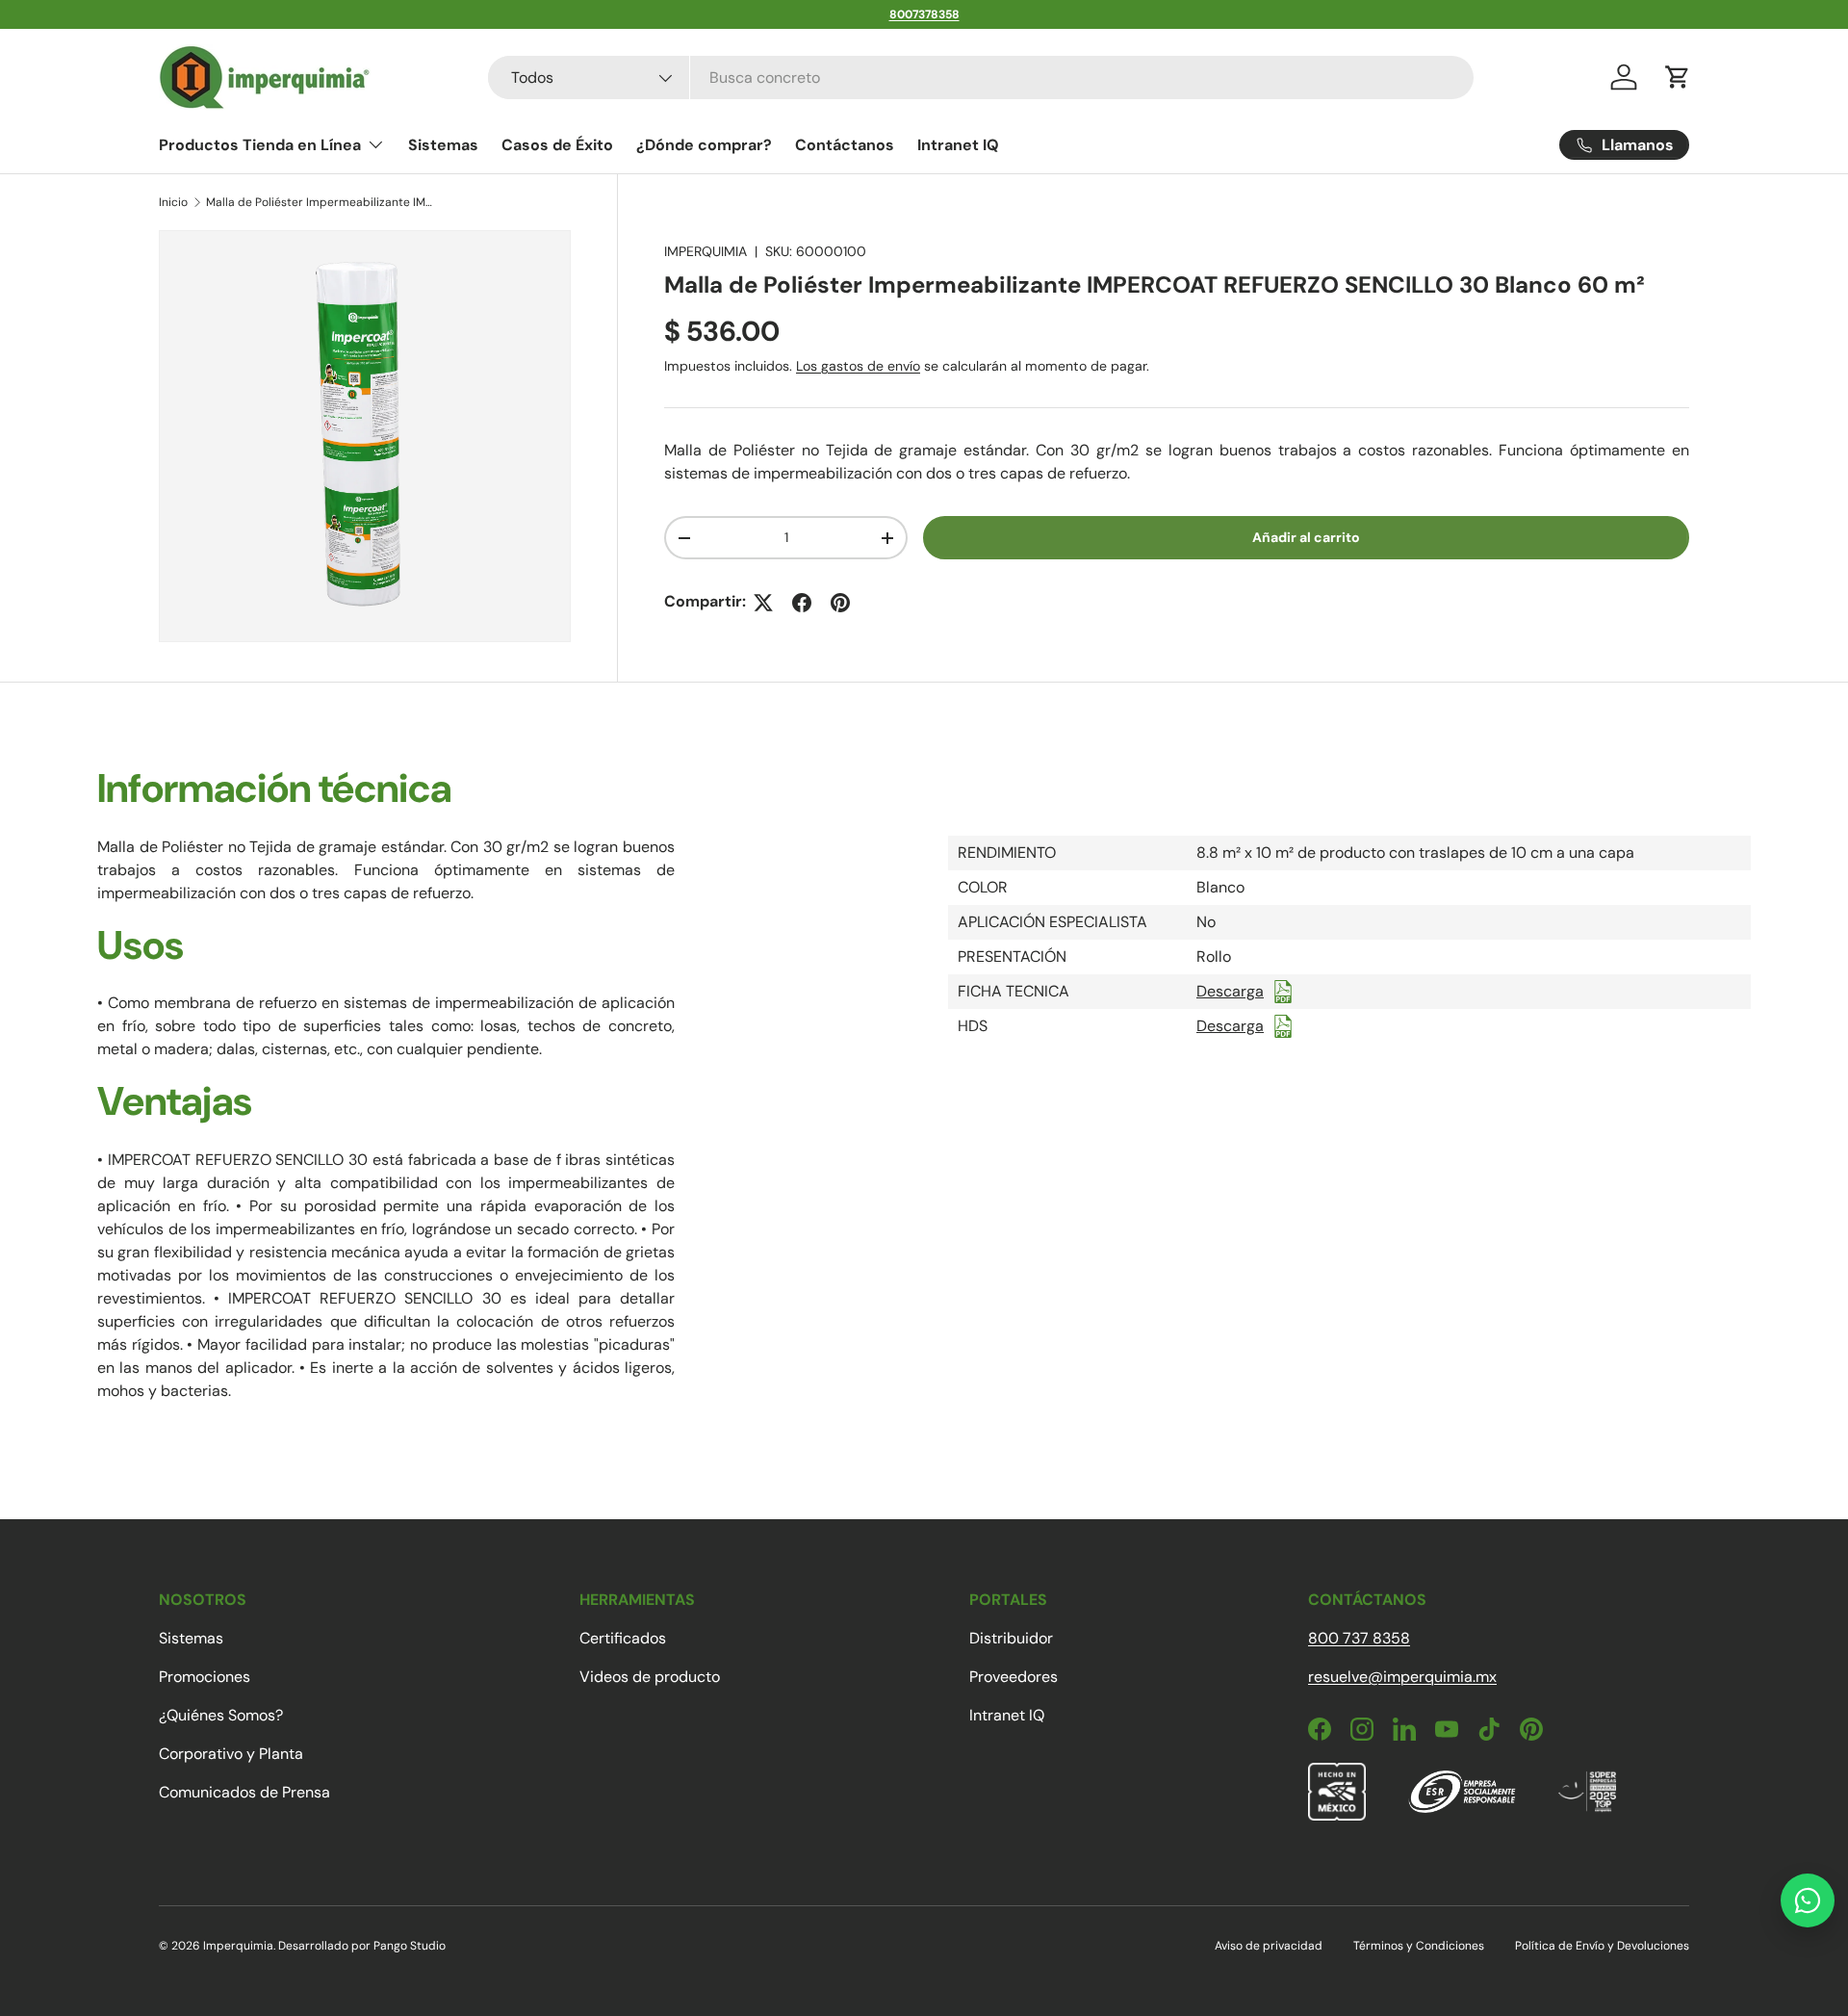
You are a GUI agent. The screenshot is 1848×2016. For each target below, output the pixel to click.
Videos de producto (650, 1677)
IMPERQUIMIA (706, 251)
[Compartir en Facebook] (802, 603)
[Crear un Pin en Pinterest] (840, 603)
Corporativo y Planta (231, 1754)
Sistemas (443, 145)
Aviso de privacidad (1269, 1946)
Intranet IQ (958, 145)
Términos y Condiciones (1419, 1946)
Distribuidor (1011, 1638)
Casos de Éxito (557, 145)
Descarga (1230, 991)
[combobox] (981, 78)
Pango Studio (410, 1946)
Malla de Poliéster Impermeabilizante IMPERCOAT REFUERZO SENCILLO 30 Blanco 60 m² (321, 202)
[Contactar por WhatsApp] (1808, 1900)
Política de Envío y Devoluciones (1602, 1946)
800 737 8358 (1359, 1638)
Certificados (623, 1638)
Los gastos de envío (858, 367)
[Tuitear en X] (763, 603)
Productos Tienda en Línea (260, 145)
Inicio (173, 202)
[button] (1678, 77)
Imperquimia (238, 1946)
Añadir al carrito (1306, 538)
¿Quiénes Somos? (221, 1715)
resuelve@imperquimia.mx (1402, 1677)
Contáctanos (845, 145)
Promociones (205, 1677)
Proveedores (1014, 1677)
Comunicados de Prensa (244, 1792)
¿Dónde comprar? (704, 145)
